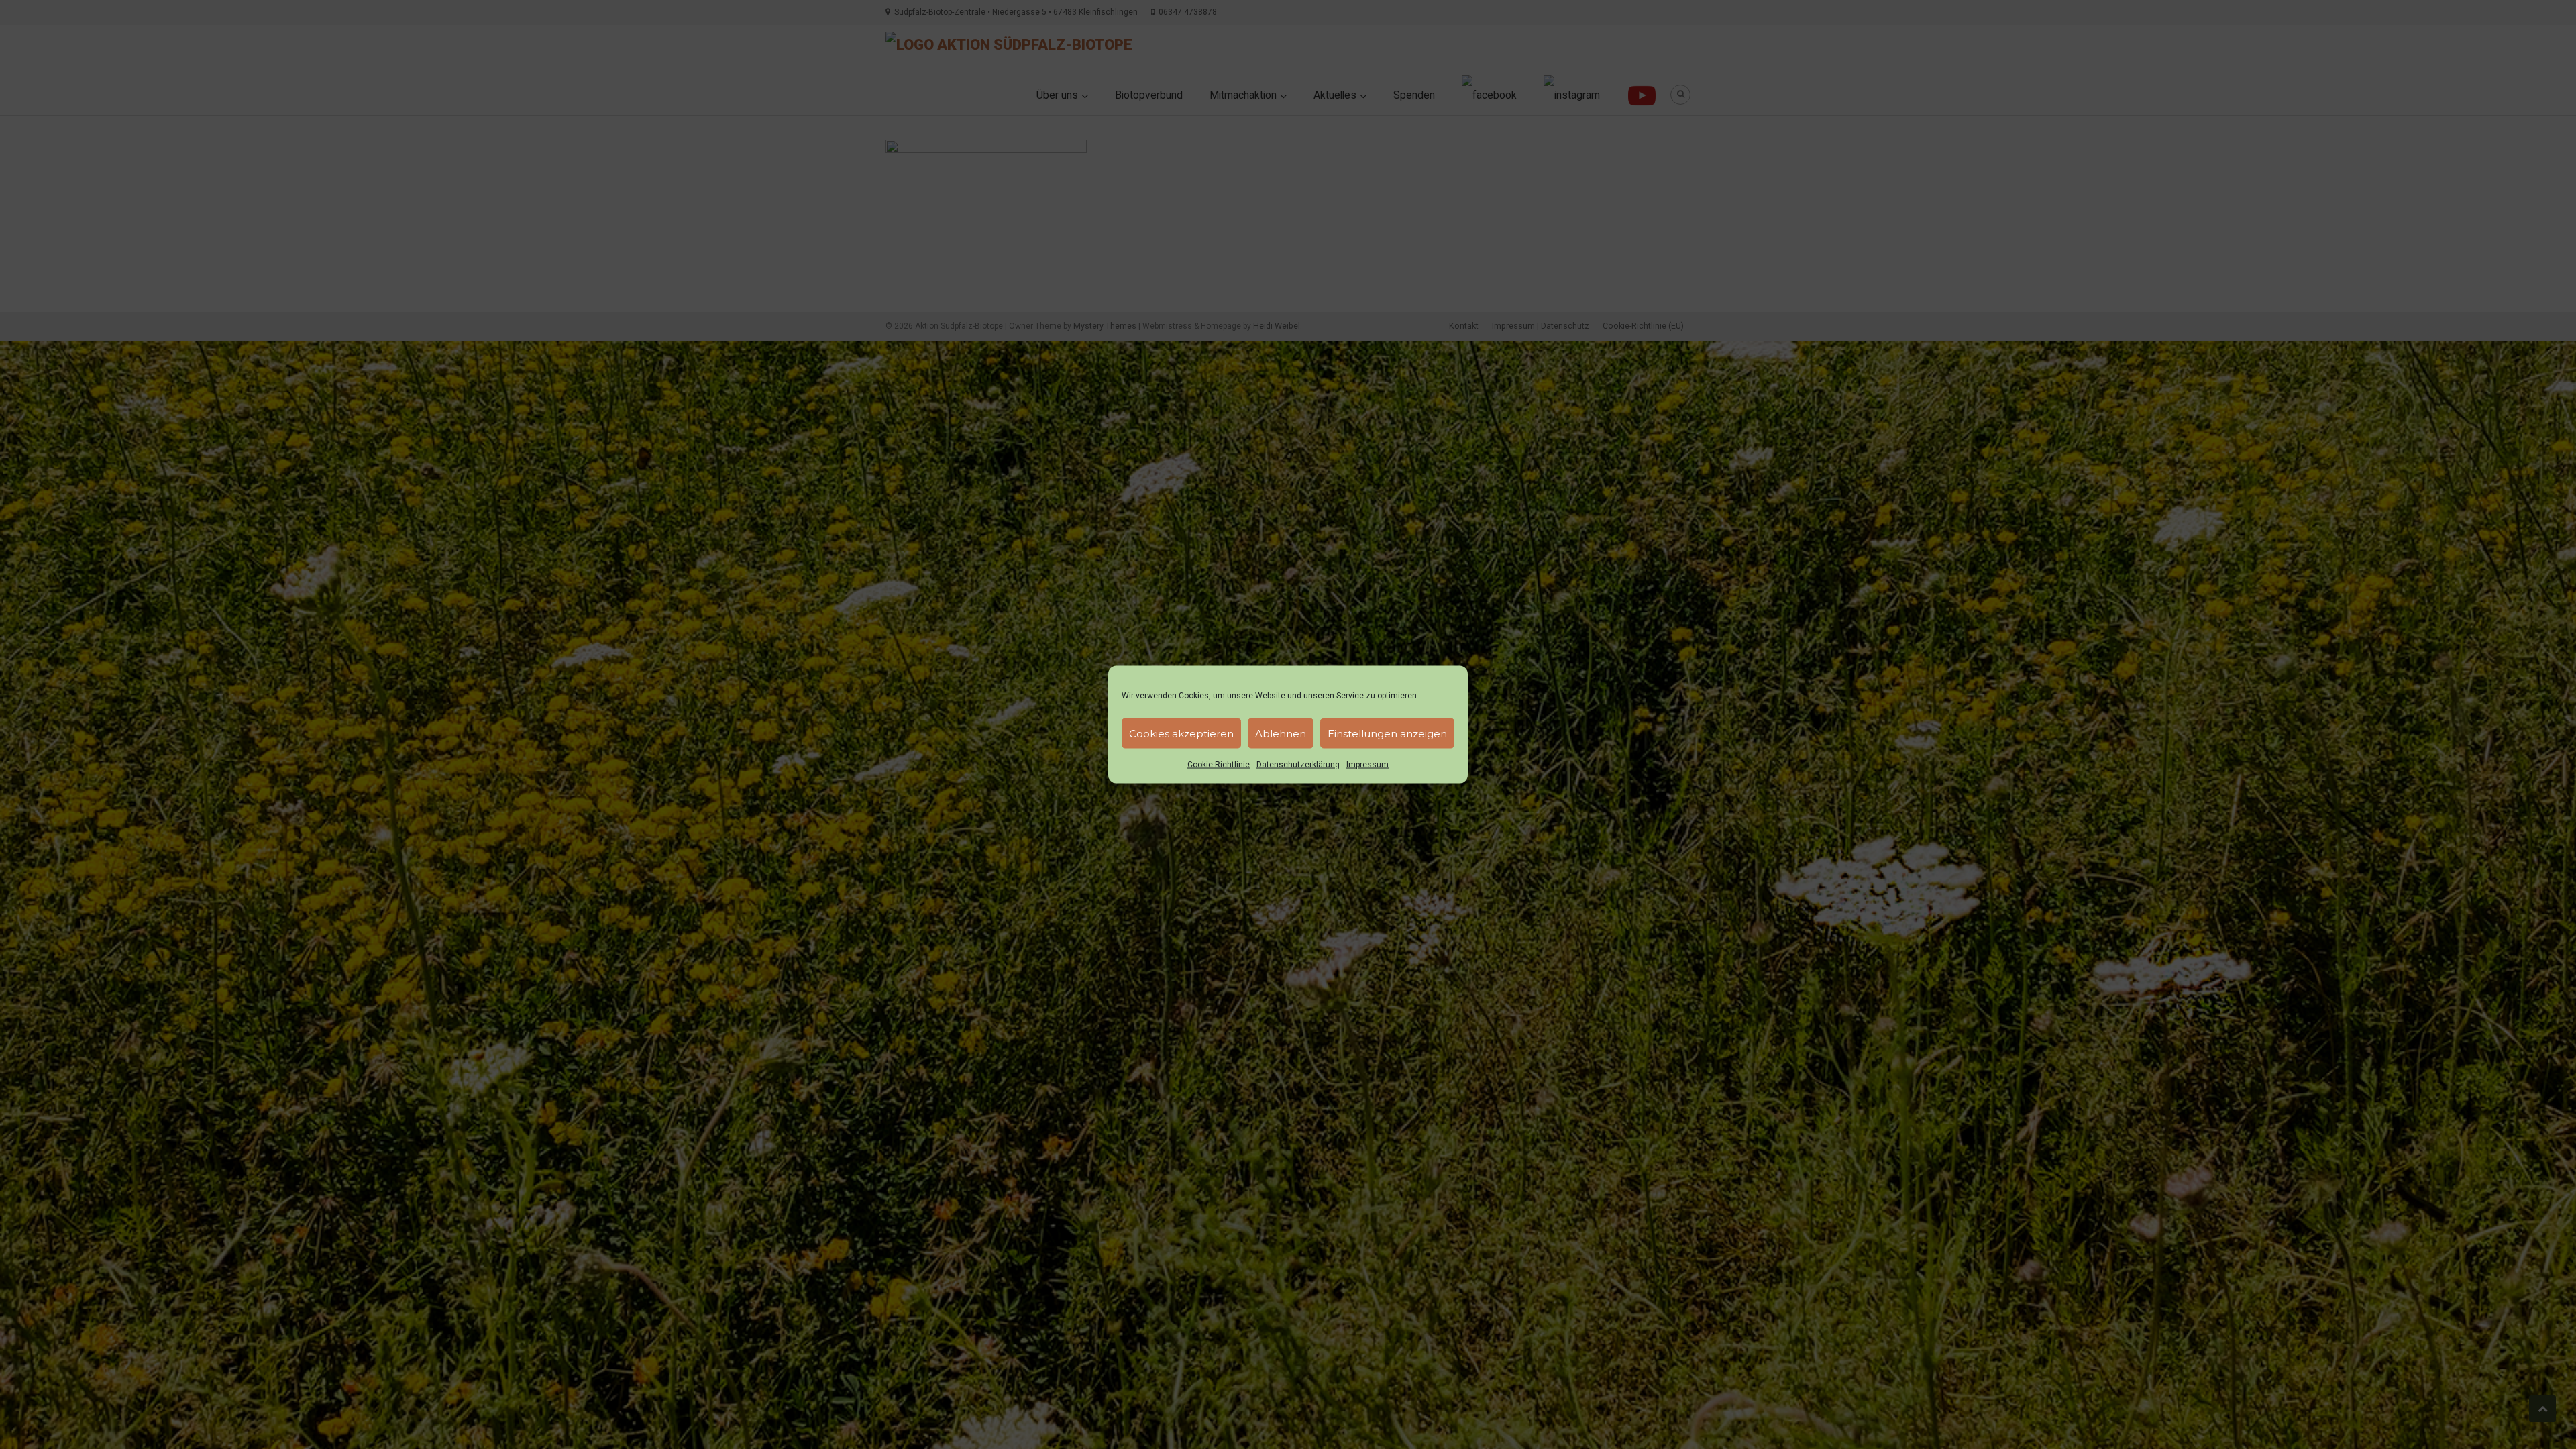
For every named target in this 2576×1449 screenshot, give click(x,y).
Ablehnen (1281, 733)
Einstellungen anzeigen (1387, 733)
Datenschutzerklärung (1298, 765)
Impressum (1367, 765)
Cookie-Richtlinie (1219, 765)
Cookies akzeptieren (1181, 733)
